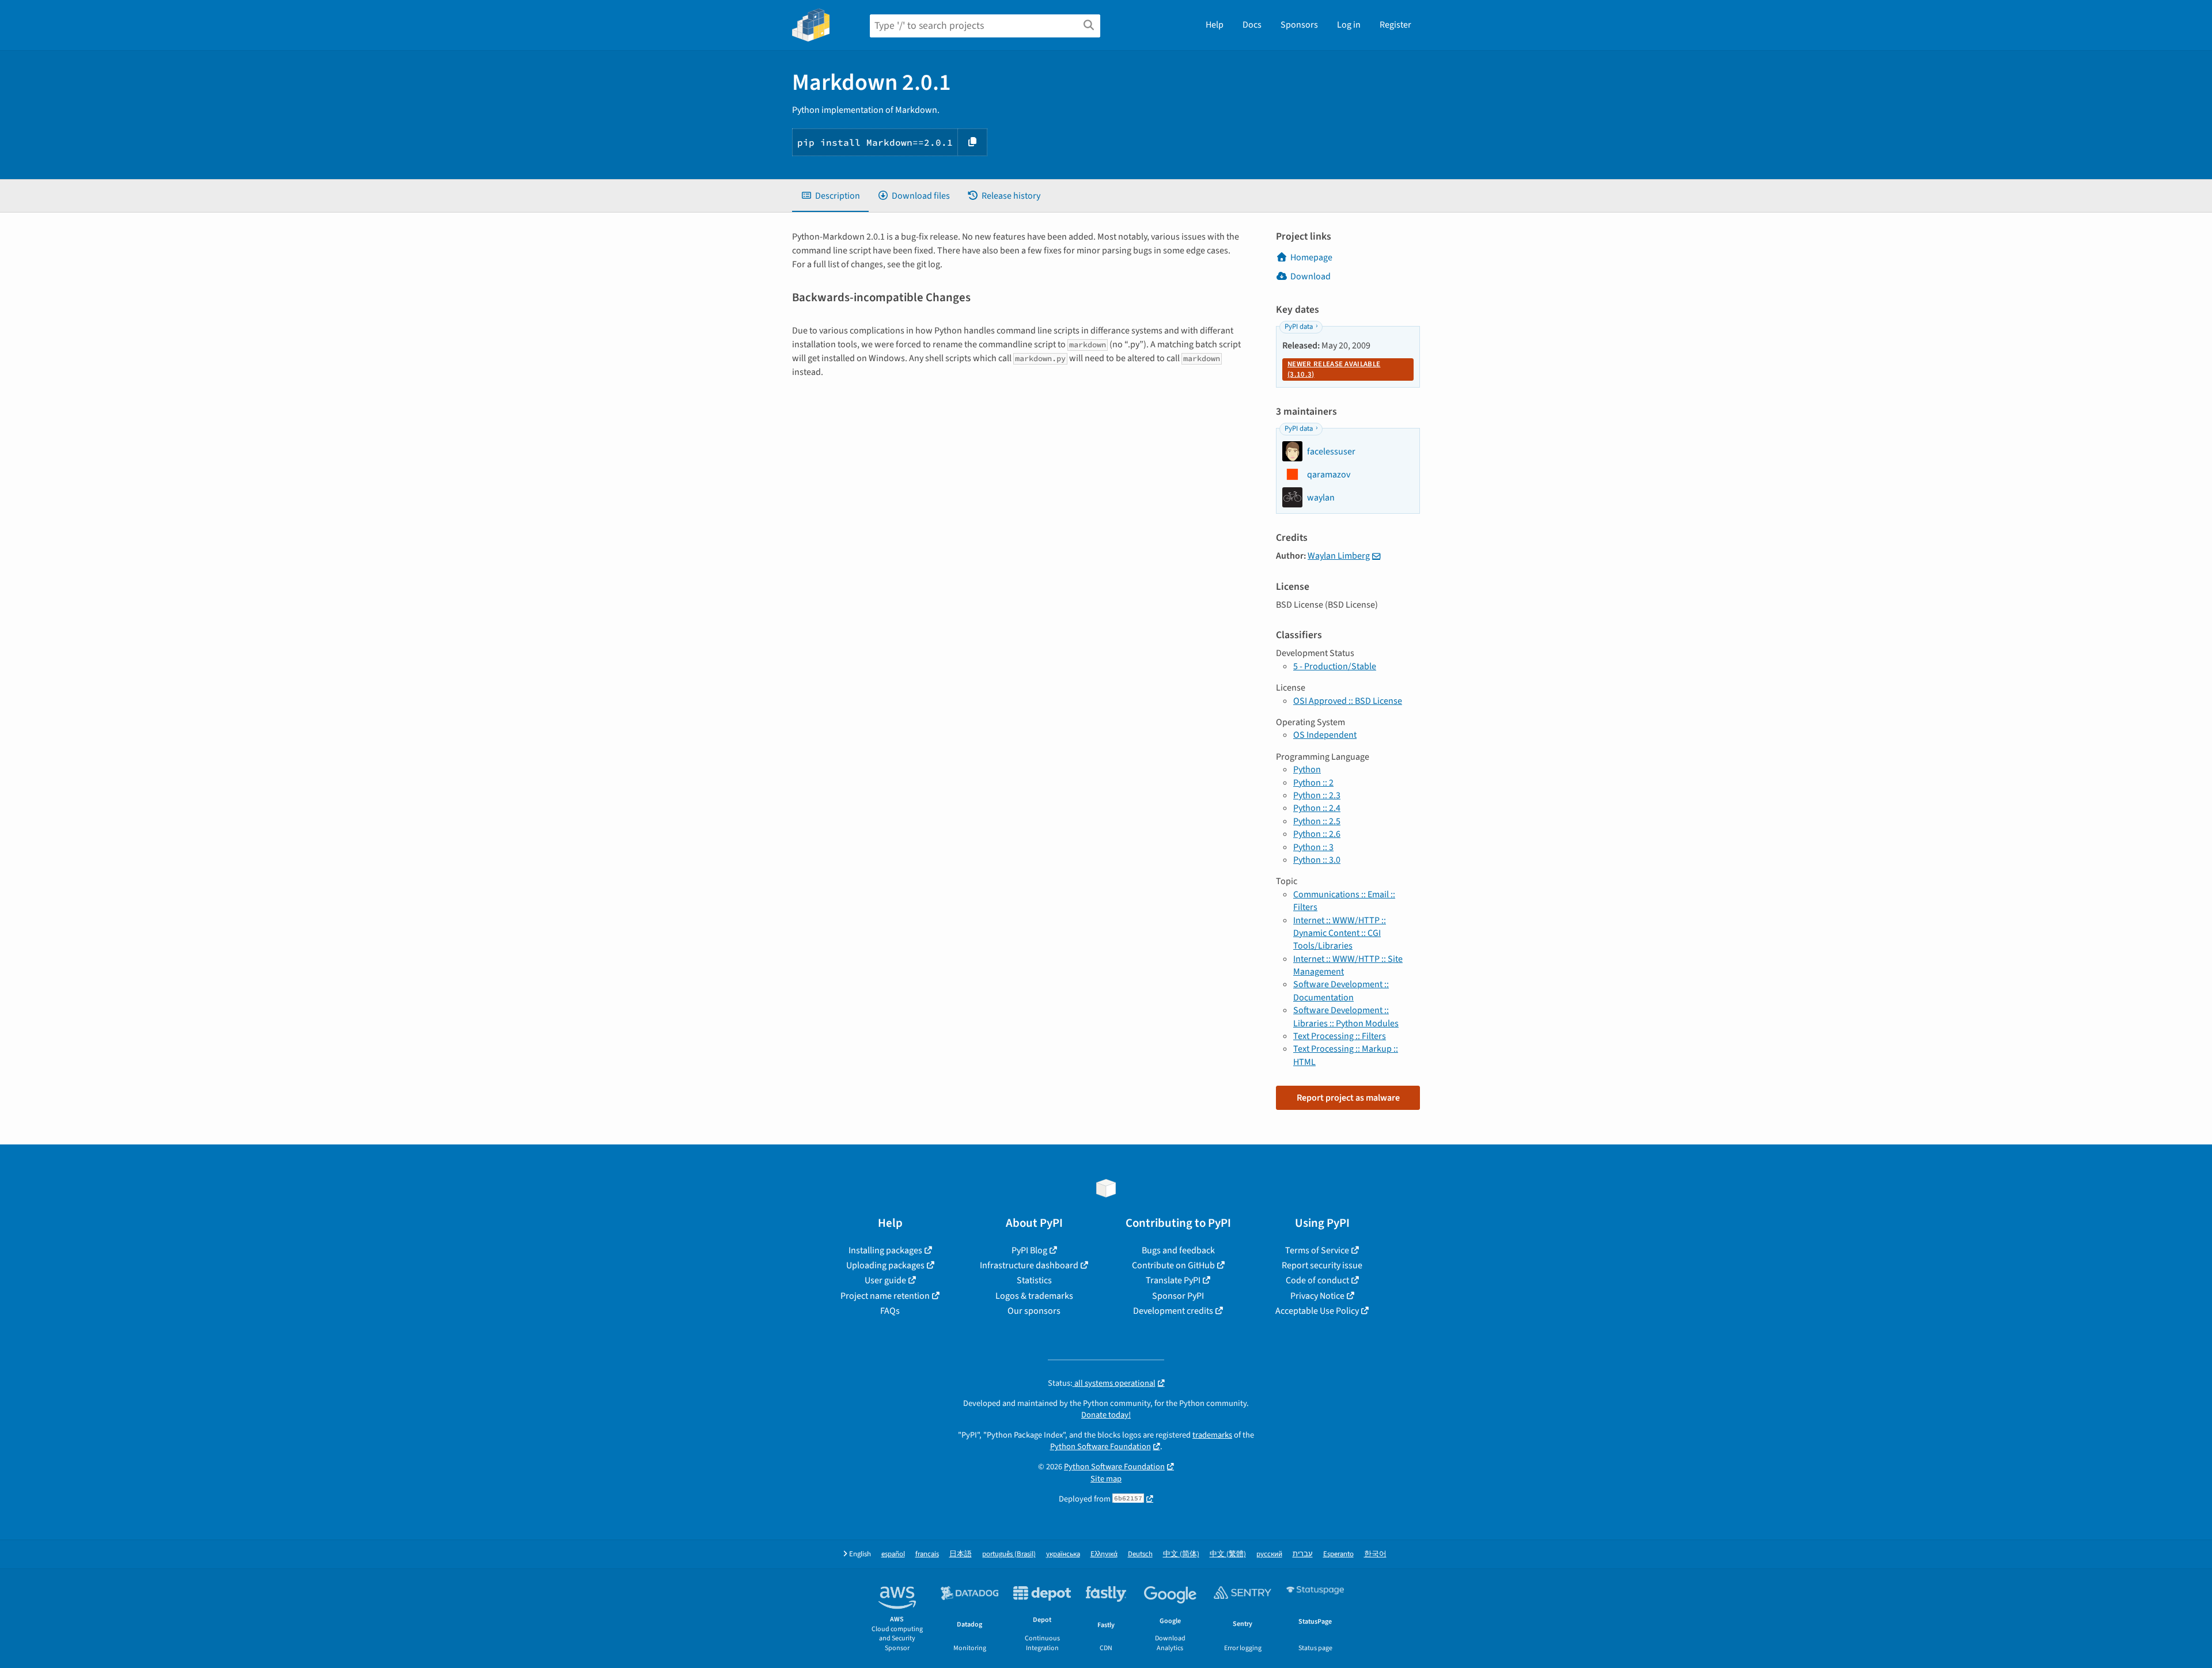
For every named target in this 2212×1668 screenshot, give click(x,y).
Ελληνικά (1104, 1554)
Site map (1106, 1479)
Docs (1252, 25)
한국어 (1375, 1554)
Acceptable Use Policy (1317, 1311)
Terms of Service (1317, 1250)
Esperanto (1338, 1554)
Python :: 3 (1313, 847)
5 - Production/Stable (1335, 666)
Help (1215, 25)
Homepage (1311, 257)
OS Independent (1325, 735)
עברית (1303, 1554)
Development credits (1173, 1311)
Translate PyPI (1173, 1280)
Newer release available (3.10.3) (1334, 369)
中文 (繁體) (1228, 1554)
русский (1269, 1554)
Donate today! (1106, 1415)
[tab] (830, 196)
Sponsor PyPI (1178, 1296)
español (893, 1554)
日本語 (961, 1554)
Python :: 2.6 (1317, 834)
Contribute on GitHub (1173, 1265)
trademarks (1212, 1435)
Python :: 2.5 (1317, 821)
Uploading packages (885, 1265)
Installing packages (885, 1250)
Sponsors (1299, 25)
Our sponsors (1034, 1311)
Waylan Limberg (1339, 556)
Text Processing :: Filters (1340, 1036)
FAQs (890, 1311)
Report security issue (1322, 1265)
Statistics (1034, 1280)
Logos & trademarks (1034, 1296)
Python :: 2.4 (1317, 808)
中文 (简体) (1181, 1554)
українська (1063, 1554)
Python (1307, 769)
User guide (885, 1280)
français (927, 1554)
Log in (1349, 25)
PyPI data (1299, 327)
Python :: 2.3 (1317, 795)
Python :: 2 (1313, 783)
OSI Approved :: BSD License (1348, 701)
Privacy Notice (1317, 1296)
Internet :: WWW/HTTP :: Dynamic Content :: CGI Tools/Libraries (1340, 933)
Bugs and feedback (1178, 1250)
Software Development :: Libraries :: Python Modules (1346, 1017)
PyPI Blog (1029, 1250)
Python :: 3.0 (1317, 860)
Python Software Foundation (1101, 1447)
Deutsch (1140, 1554)
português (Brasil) (1009, 1554)
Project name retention (885, 1296)
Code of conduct (1317, 1280)
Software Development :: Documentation (1341, 991)
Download (1310, 276)
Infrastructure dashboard (1029, 1265)
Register (1395, 25)
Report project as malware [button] (1348, 1098)
